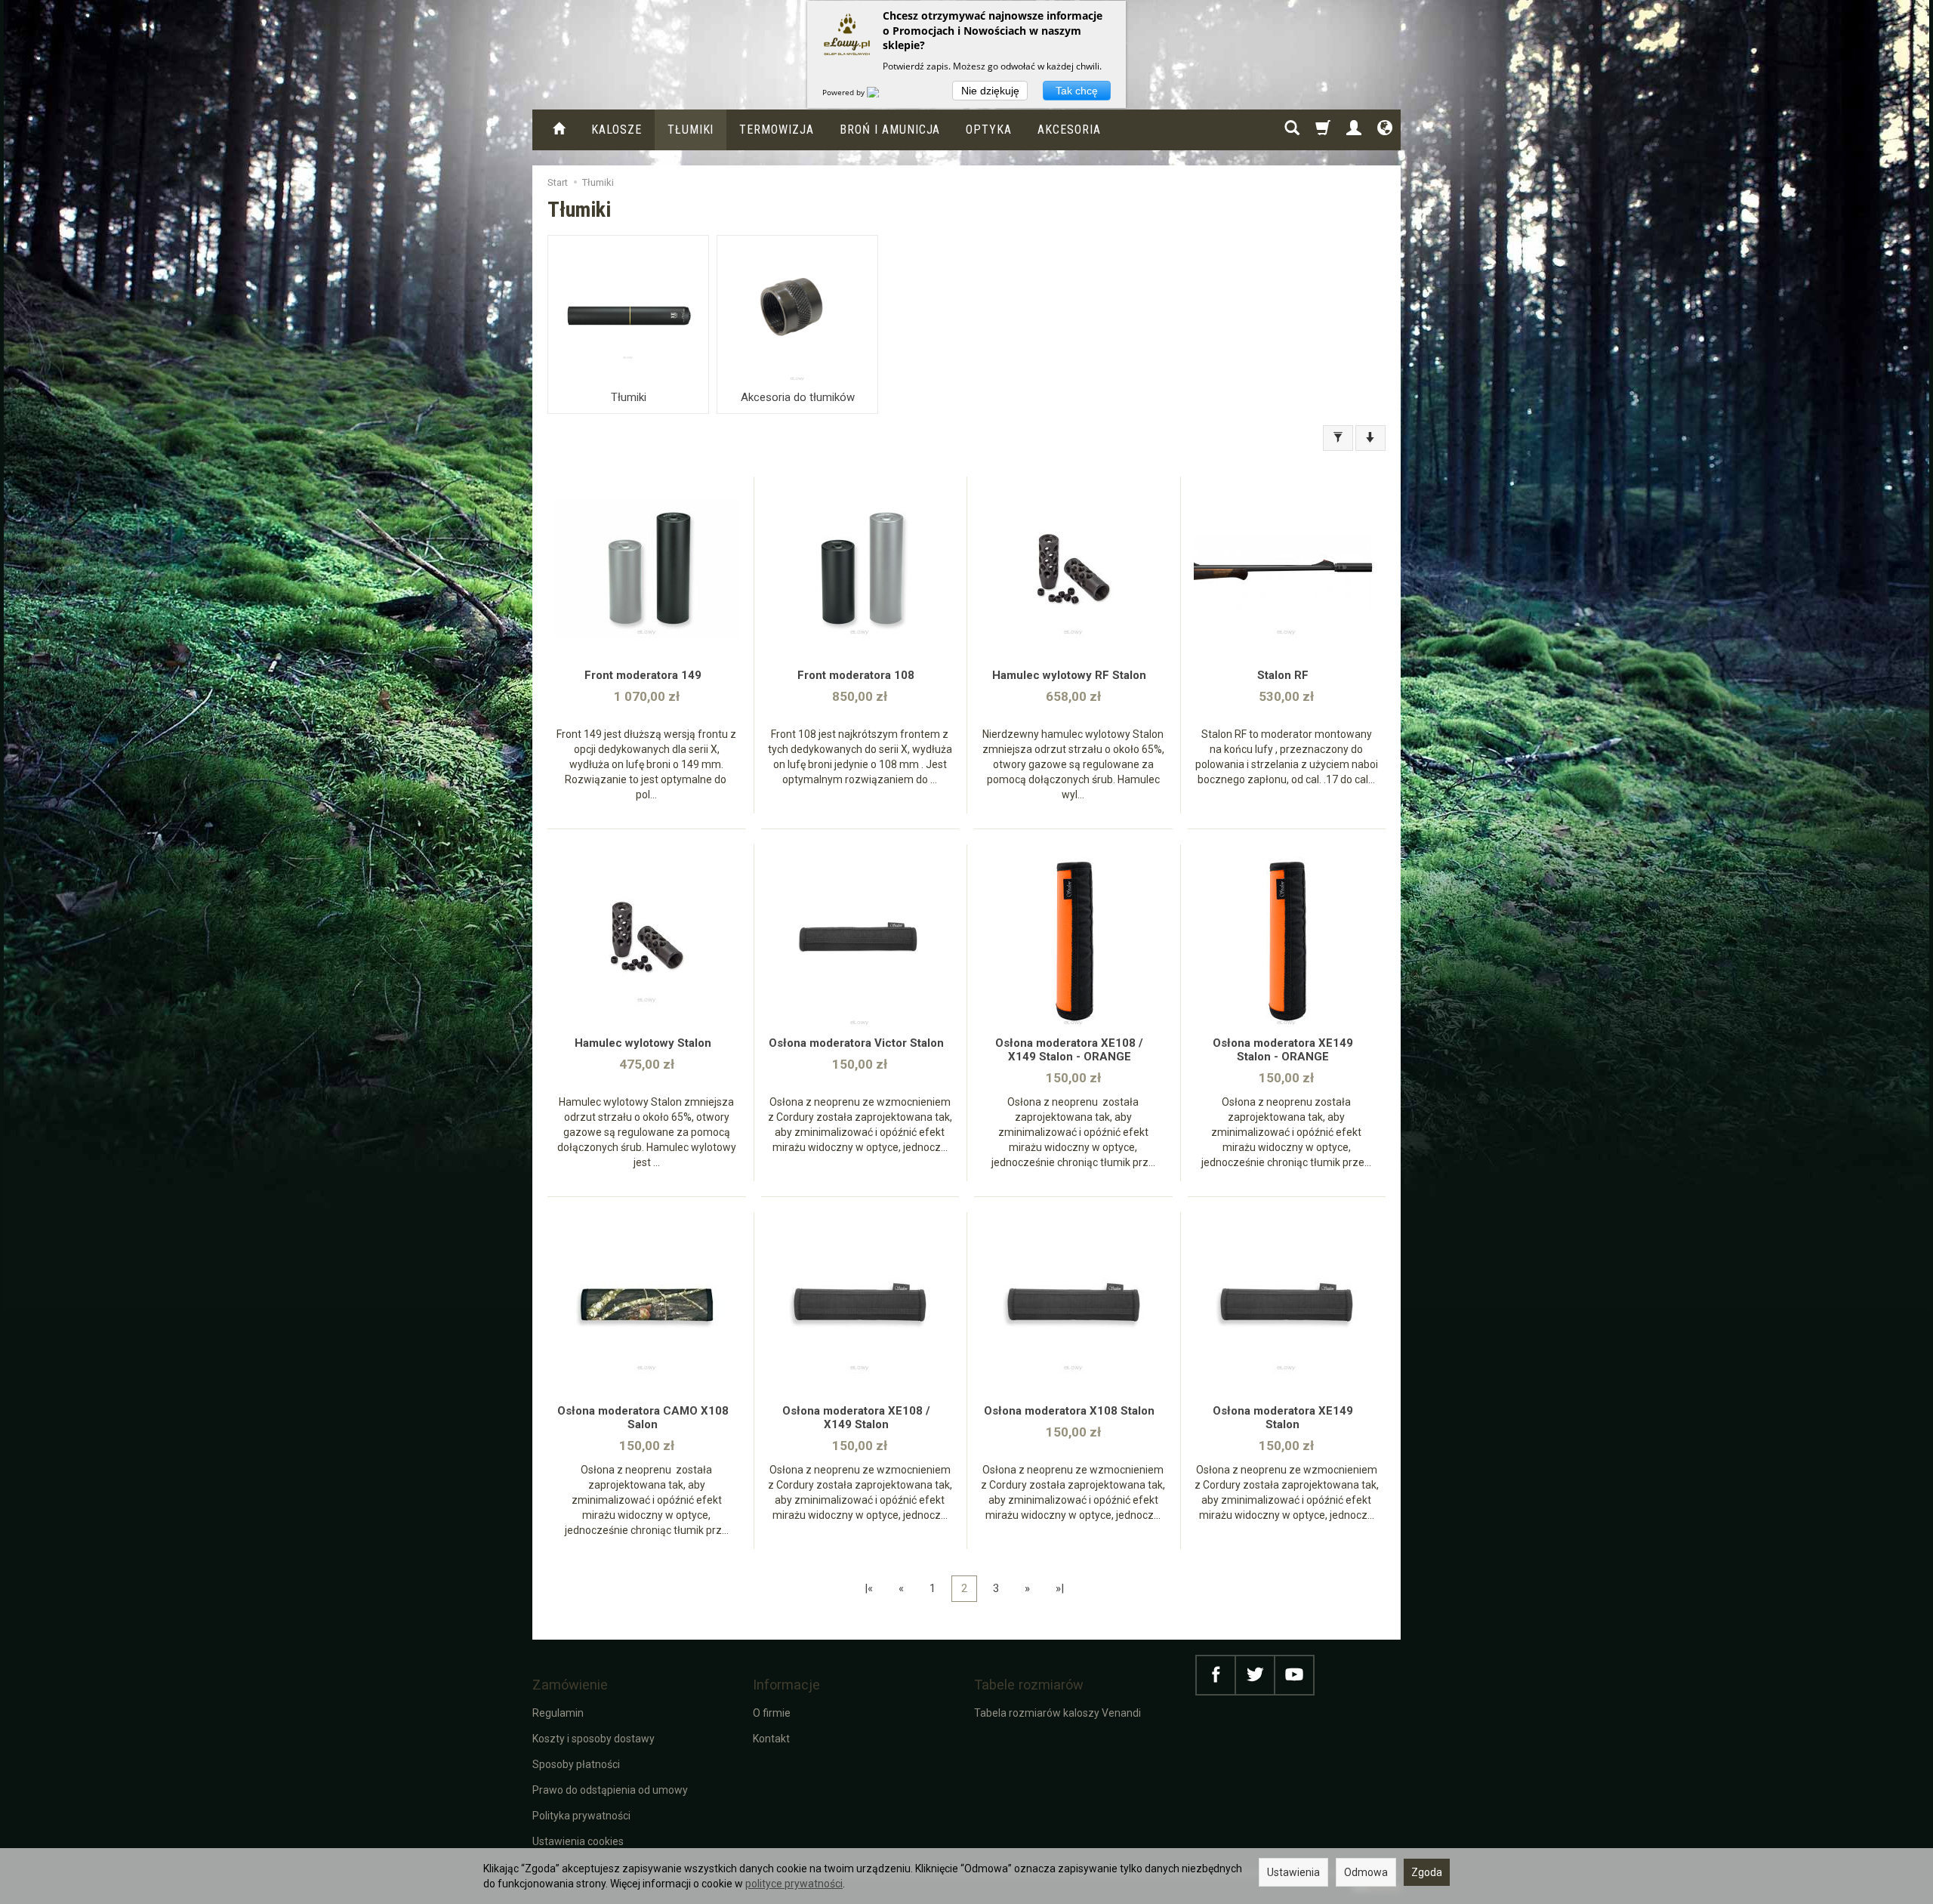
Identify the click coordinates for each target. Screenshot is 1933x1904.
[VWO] (882, 92)
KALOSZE (617, 130)
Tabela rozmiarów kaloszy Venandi (1057, 1713)
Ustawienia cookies (578, 1841)
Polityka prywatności (581, 1816)
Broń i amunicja (890, 130)
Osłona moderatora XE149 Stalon (1283, 1418)
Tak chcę (1077, 91)
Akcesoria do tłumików (798, 397)
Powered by (845, 92)
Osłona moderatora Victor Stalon (856, 1043)
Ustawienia (1293, 1872)
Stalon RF (1283, 675)
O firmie (772, 1713)
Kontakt (771, 1739)
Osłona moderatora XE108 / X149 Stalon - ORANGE (1069, 1050)
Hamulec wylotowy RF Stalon (1069, 675)
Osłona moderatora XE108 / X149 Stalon (856, 1418)
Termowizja (777, 130)
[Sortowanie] (1370, 438)
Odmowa (1366, 1872)
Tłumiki (691, 130)
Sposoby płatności (576, 1764)
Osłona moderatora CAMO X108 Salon (643, 1418)
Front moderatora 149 (643, 675)
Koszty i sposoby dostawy (593, 1739)
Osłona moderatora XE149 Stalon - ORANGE (1283, 1050)
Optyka (989, 130)
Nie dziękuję (990, 91)
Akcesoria (1069, 130)
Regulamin (558, 1713)
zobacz (647, 574)
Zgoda (1427, 1872)
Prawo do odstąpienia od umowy (610, 1790)
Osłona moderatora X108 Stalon (1069, 1411)
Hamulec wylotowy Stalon (643, 1043)
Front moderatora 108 (856, 675)
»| (1060, 1588)
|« (869, 1588)
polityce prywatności (794, 1884)
